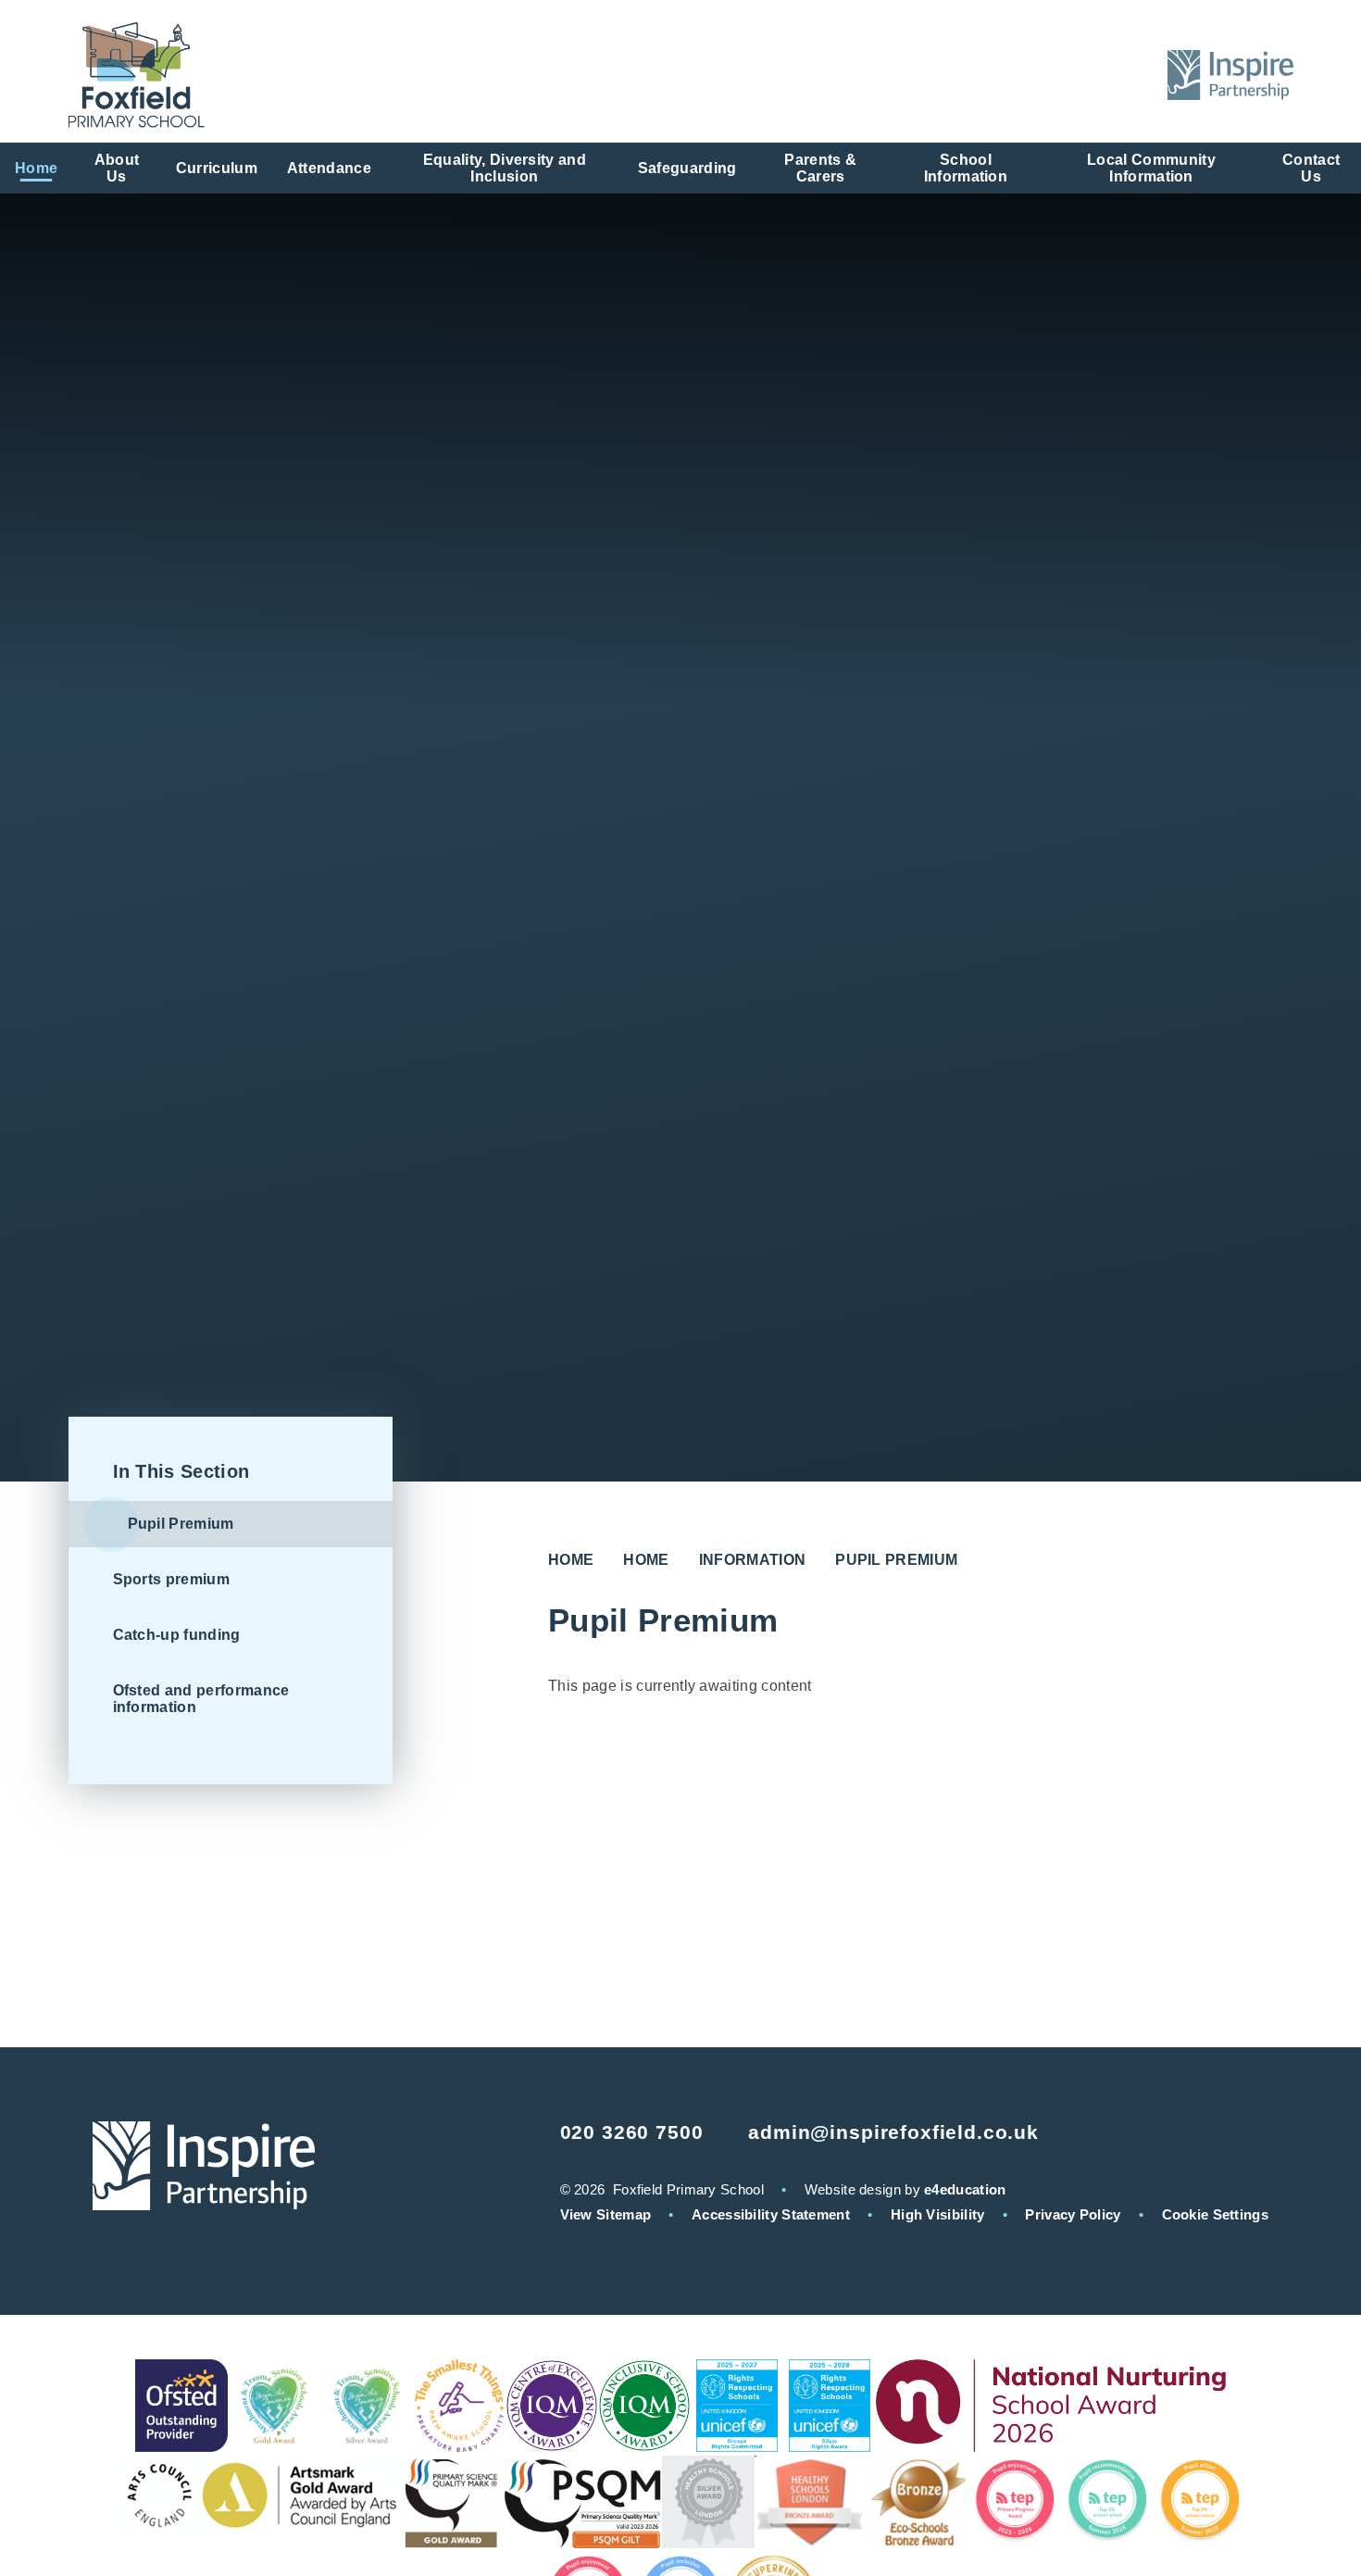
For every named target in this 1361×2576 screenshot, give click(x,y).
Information (753, 1560)
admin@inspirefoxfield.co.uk (893, 2132)
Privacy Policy (1073, 2214)
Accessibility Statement (771, 2214)
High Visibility (938, 2214)
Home (571, 1560)
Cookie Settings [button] (1216, 2214)
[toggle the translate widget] (1082, 75)
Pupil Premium (896, 1560)
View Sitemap (606, 2214)
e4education (965, 2189)
